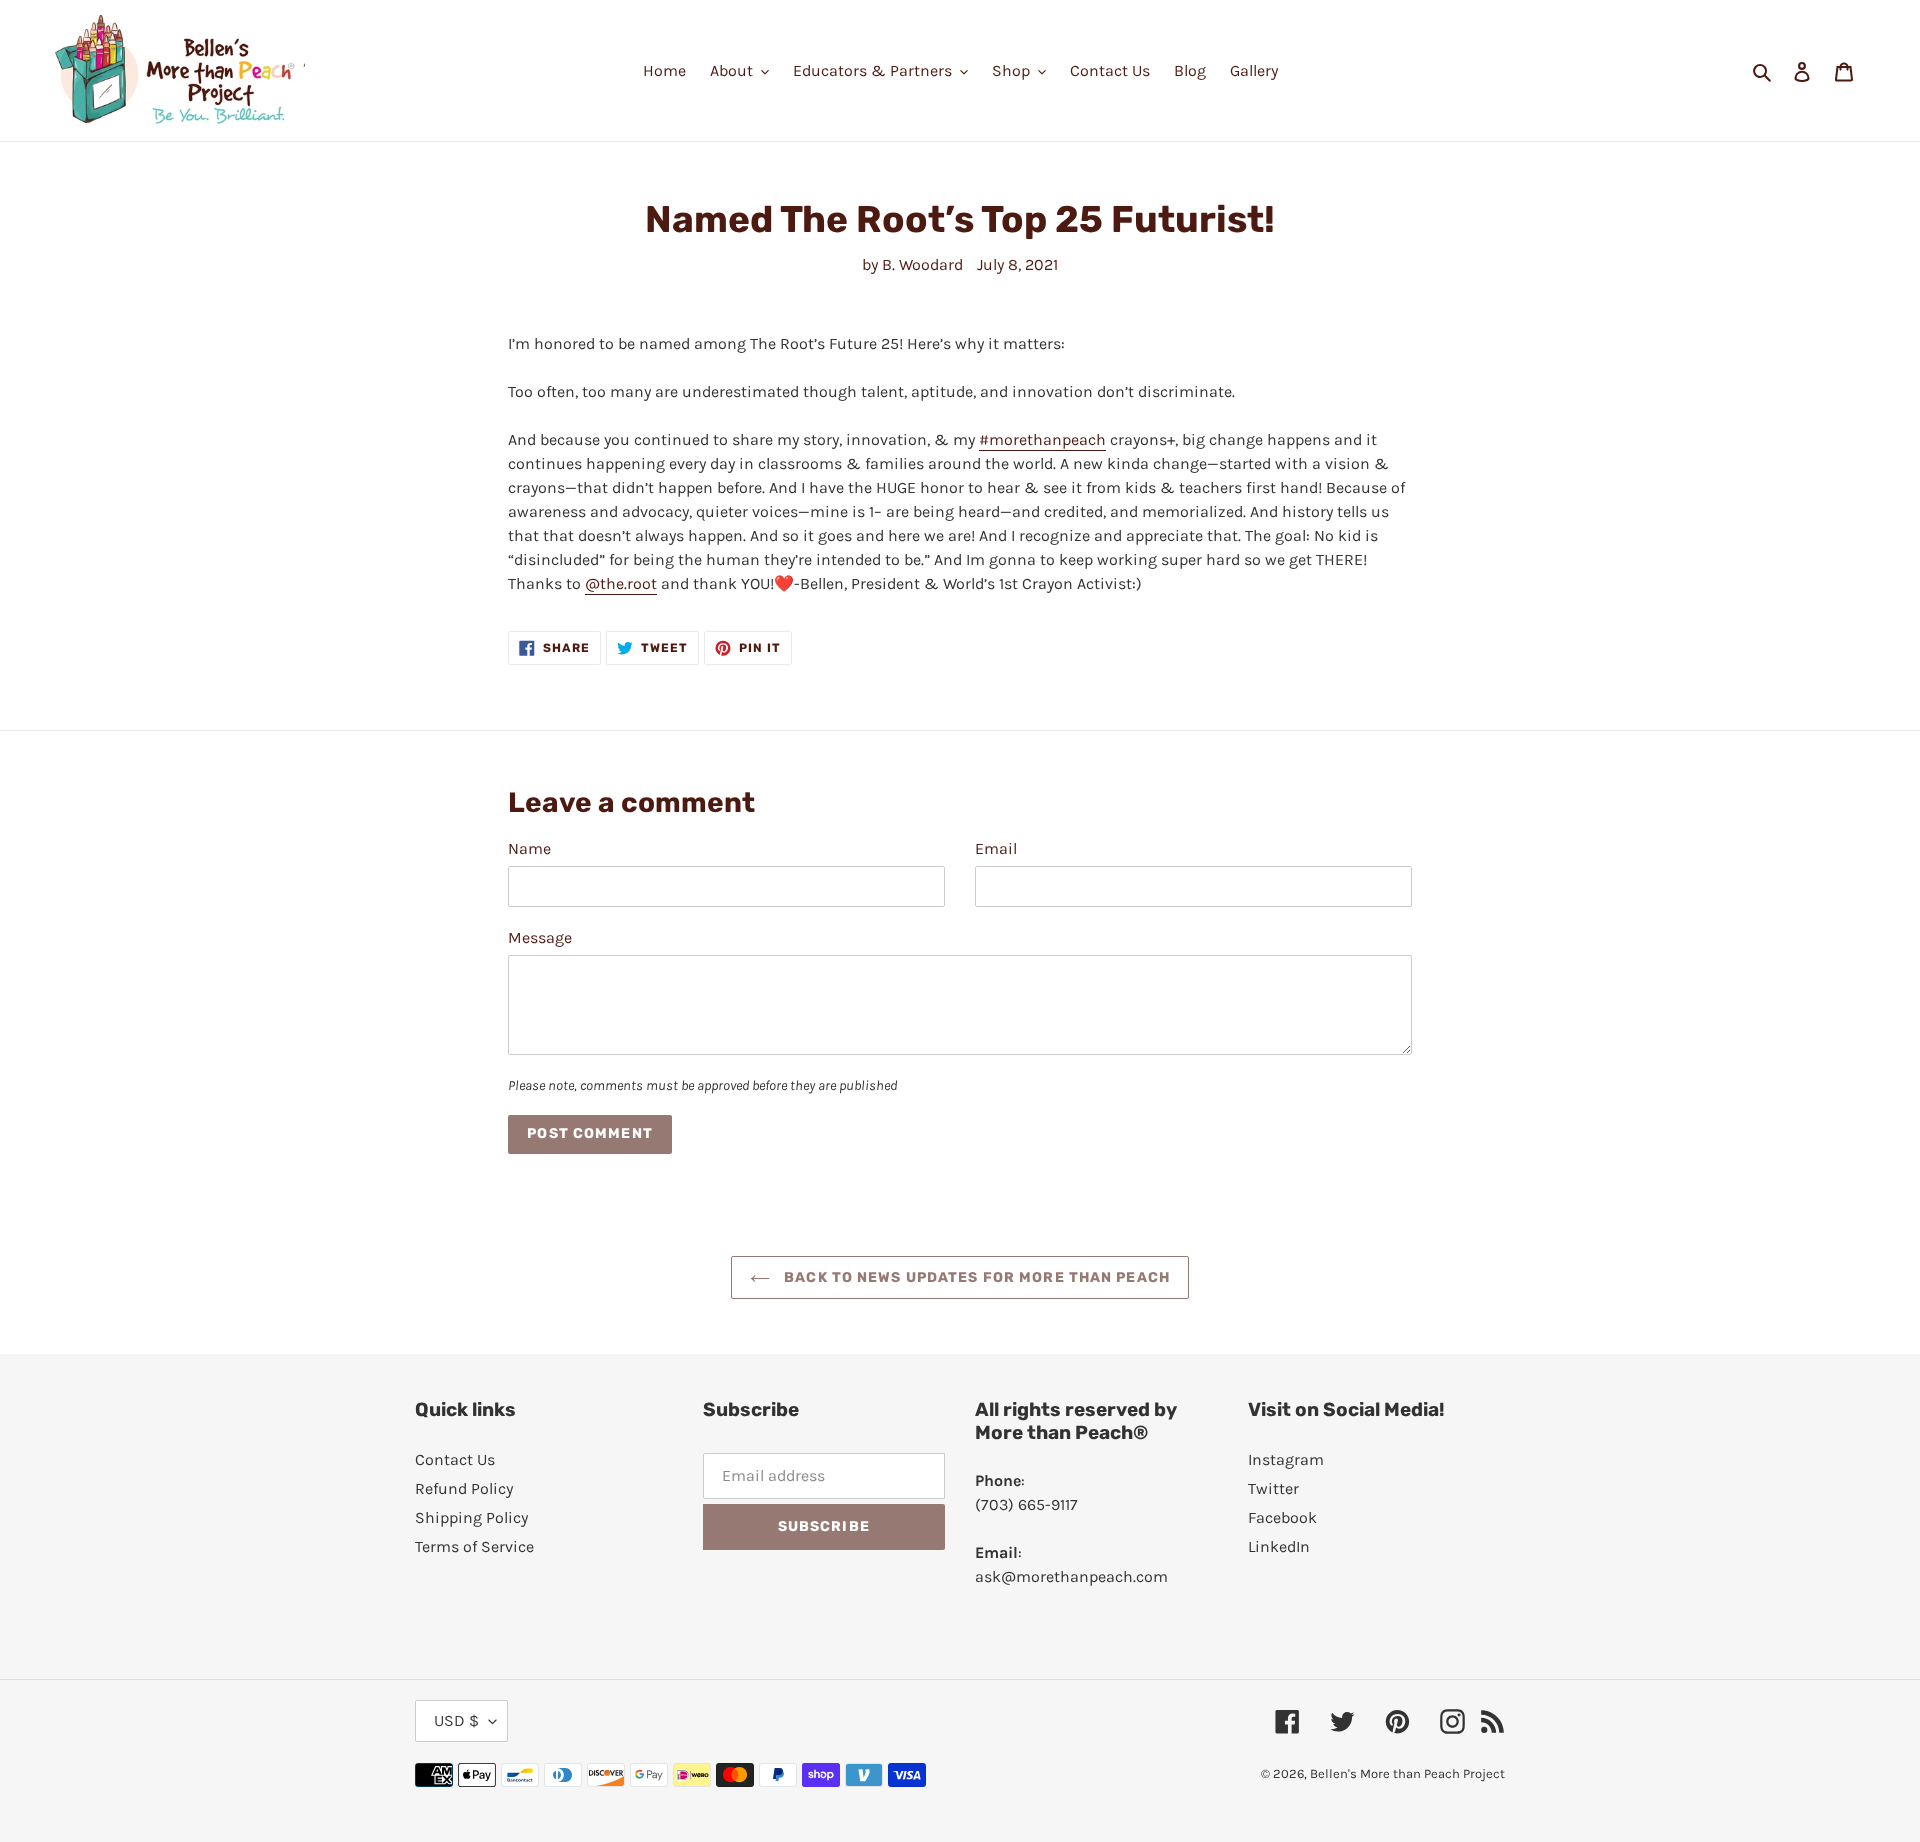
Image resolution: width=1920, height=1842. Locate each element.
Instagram (1286, 1459)
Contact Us (455, 1459)
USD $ (456, 1720)
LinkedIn (1279, 1546)
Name (529, 848)
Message (540, 937)
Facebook (1282, 1517)
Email (996, 848)
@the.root (621, 583)
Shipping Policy (471, 1517)
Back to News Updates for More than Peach (975, 1277)
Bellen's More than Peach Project (1407, 1773)
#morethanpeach (1042, 439)
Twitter (1273, 1488)
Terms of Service (474, 1546)
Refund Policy (464, 1488)
